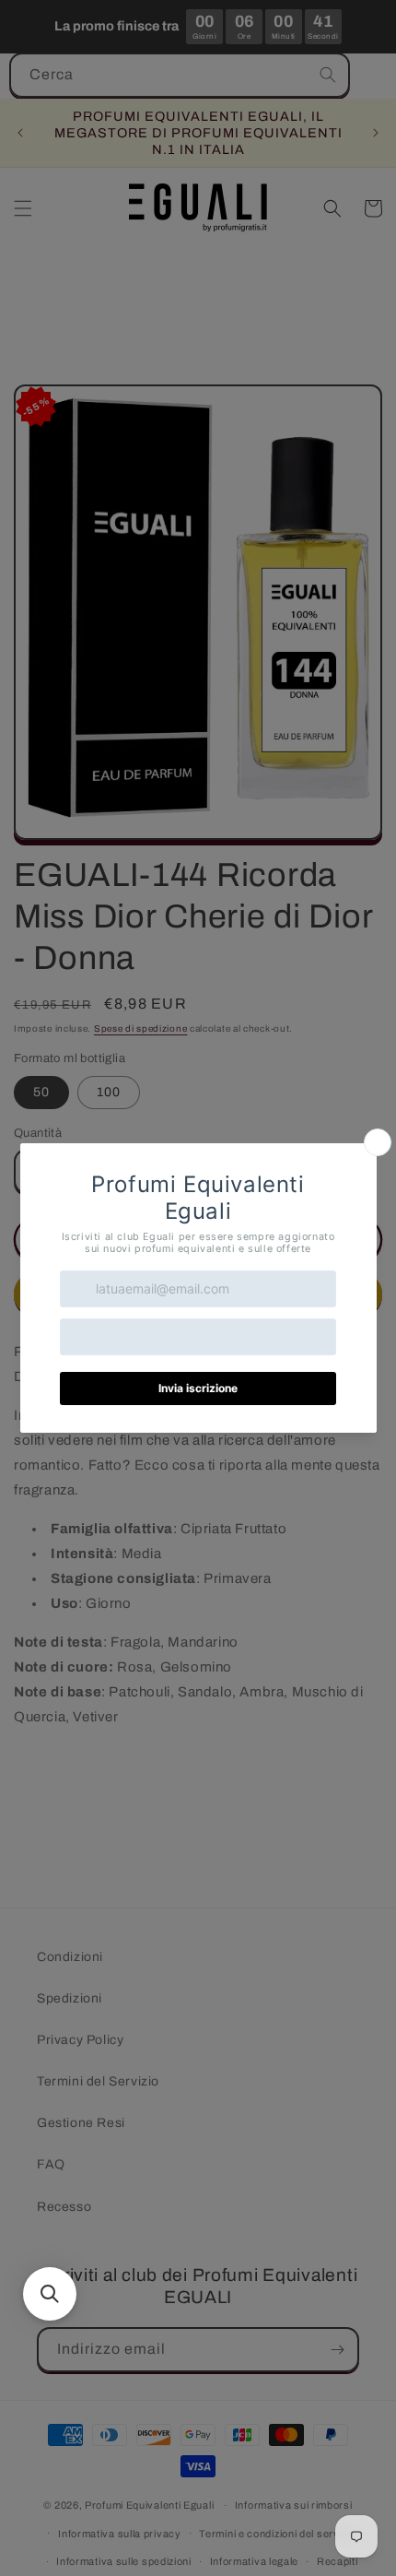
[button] (50, 2294)
